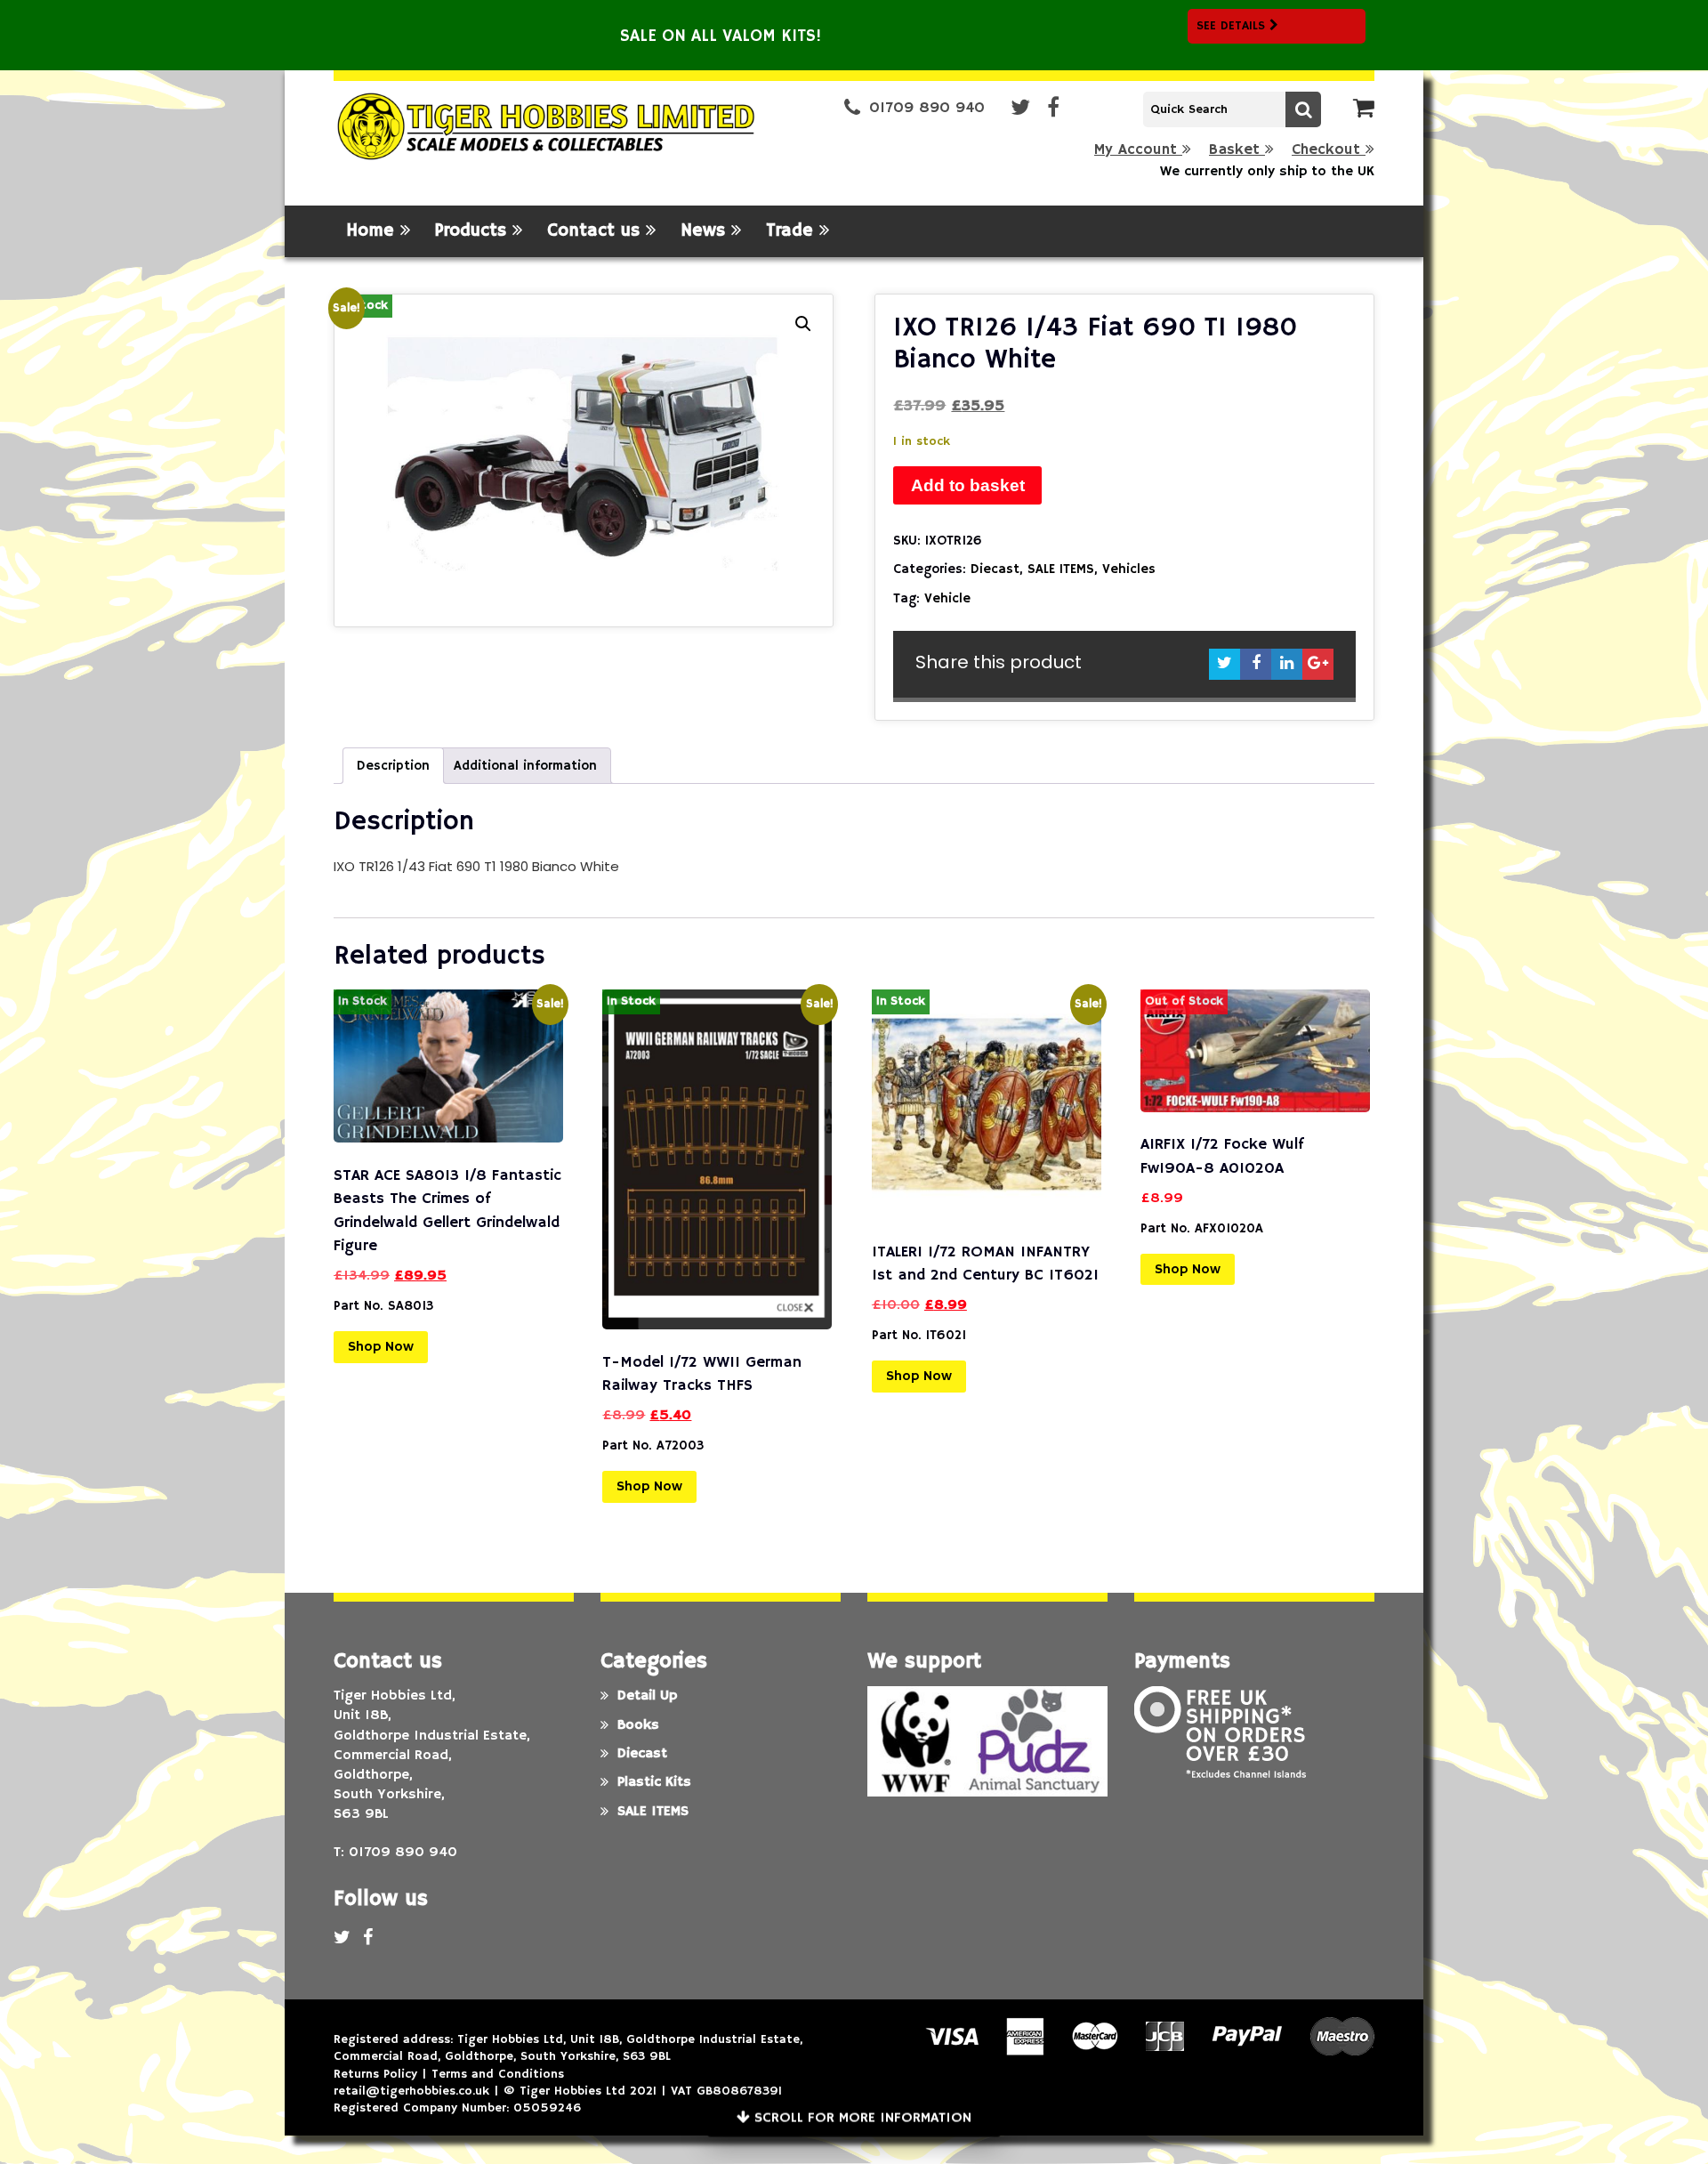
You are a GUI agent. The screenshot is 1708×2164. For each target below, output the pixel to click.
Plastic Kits (654, 1782)
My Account (1138, 150)
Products (474, 231)
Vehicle (947, 598)
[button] (803, 324)
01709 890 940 (927, 108)
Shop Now (381, 1347)
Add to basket (968, 485)
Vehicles (1129, 569)
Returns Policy (375, 2074)
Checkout (1329, 150)
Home (373, 231)
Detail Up (647, 1696)
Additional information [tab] (525, 766)
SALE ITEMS (1061, 569)
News (706, 231)
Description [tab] (393, 766)
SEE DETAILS (1233, 26)
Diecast (995, 569)
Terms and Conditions (498, 2074)
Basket (1237, 150)
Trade (793, 231)
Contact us (596, 231)
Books (638, 1725)
